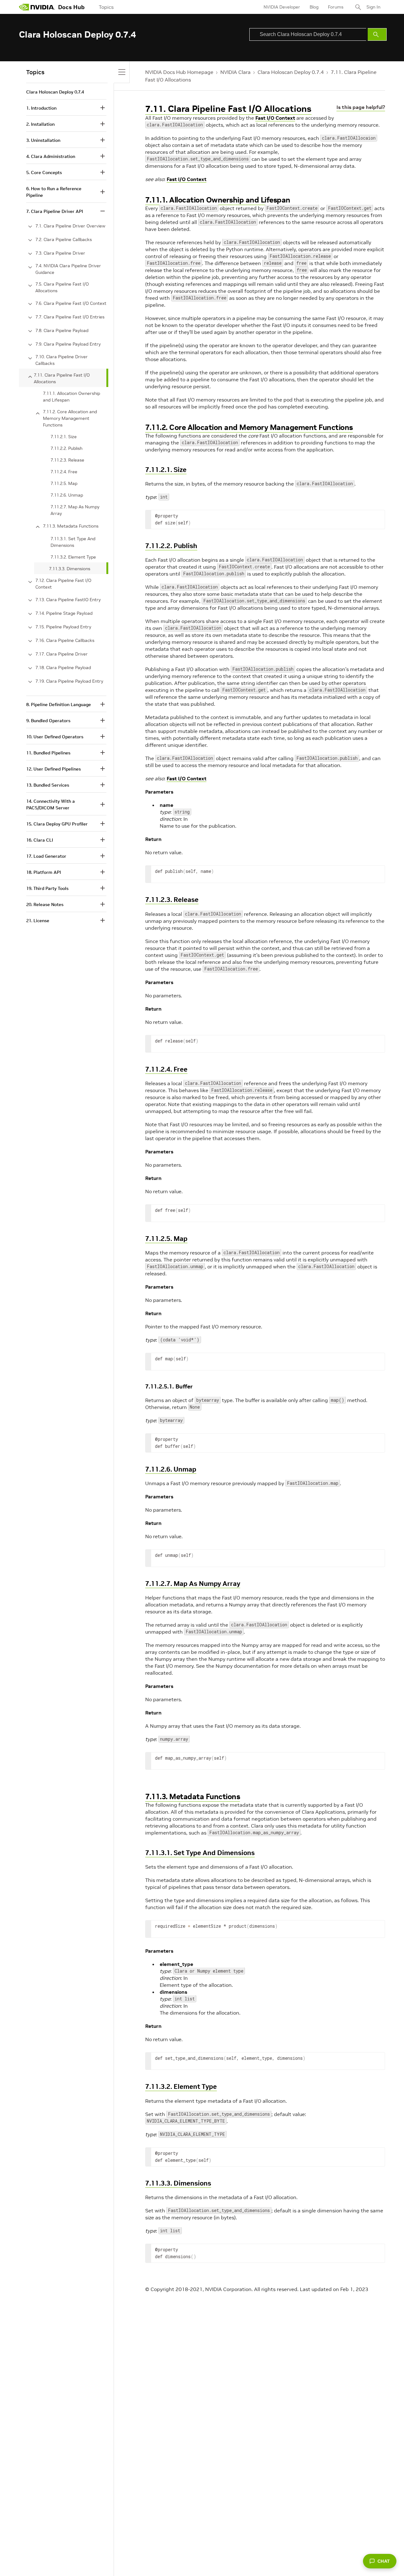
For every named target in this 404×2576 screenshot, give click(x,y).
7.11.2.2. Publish (171, 546)
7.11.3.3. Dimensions (178, 2183)
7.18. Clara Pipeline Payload (63, 668)
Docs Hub (71, 7)
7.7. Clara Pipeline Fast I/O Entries (70, 317)
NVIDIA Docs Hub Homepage (179, 72)
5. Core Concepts (44, 172)
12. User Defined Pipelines (53, 769)
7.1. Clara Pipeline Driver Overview (70, 226)
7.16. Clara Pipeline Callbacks (65, 640)
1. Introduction (41, 108)
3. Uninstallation (43, 140)
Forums (336, 7)
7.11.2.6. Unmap (171, 1469)
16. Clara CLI (40, 840)
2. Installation (40, 124)
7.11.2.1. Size (166, 470)
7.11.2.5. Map (166, 1239)
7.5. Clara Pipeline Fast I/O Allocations (62, 287)
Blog (314, 7)
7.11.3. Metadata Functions (193, 1796)
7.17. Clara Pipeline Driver (62, 654)
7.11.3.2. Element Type (181, 2086)
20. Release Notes (45, 904)
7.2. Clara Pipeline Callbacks (64, 239)
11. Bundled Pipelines (48, 753)
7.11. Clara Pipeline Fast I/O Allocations (228, 109)
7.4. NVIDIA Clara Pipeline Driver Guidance (68, 269)
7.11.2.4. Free (166, 1069)
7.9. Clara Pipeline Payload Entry (68, 344)
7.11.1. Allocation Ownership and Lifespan (218, 200)
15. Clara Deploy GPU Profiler (57, 824)
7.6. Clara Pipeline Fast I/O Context (71, 303)
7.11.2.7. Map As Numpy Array (193, 1584)
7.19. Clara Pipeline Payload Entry (69, 681)
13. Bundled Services (48, 785)
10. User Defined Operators (55, 737)
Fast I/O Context (275, 118)
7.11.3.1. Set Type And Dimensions (200, 1853)
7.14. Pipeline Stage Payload (64, 613)
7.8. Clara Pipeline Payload (62, 330)
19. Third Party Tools (47, 888)
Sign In (373, 7)
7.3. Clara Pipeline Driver (60, 253)
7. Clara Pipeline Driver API (55, 211)
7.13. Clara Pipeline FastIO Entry (68, 600)
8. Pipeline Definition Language (59, 704)
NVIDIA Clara (235, 72)
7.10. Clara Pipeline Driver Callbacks (62, 360)
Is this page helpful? (361, 107)
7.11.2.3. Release (172, 900)
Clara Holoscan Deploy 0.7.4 (291, 72)
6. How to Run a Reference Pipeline (54, 192)
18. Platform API (44, 872)
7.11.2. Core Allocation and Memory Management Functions (249, 427)
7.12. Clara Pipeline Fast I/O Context (63, 584)
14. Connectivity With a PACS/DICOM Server (50, 804)
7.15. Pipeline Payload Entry (63, 627)
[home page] (37, 7)
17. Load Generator (46, 856)
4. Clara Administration (51, 156)
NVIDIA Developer (282, 7)
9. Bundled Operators (48, 721)
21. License (38, 921)
